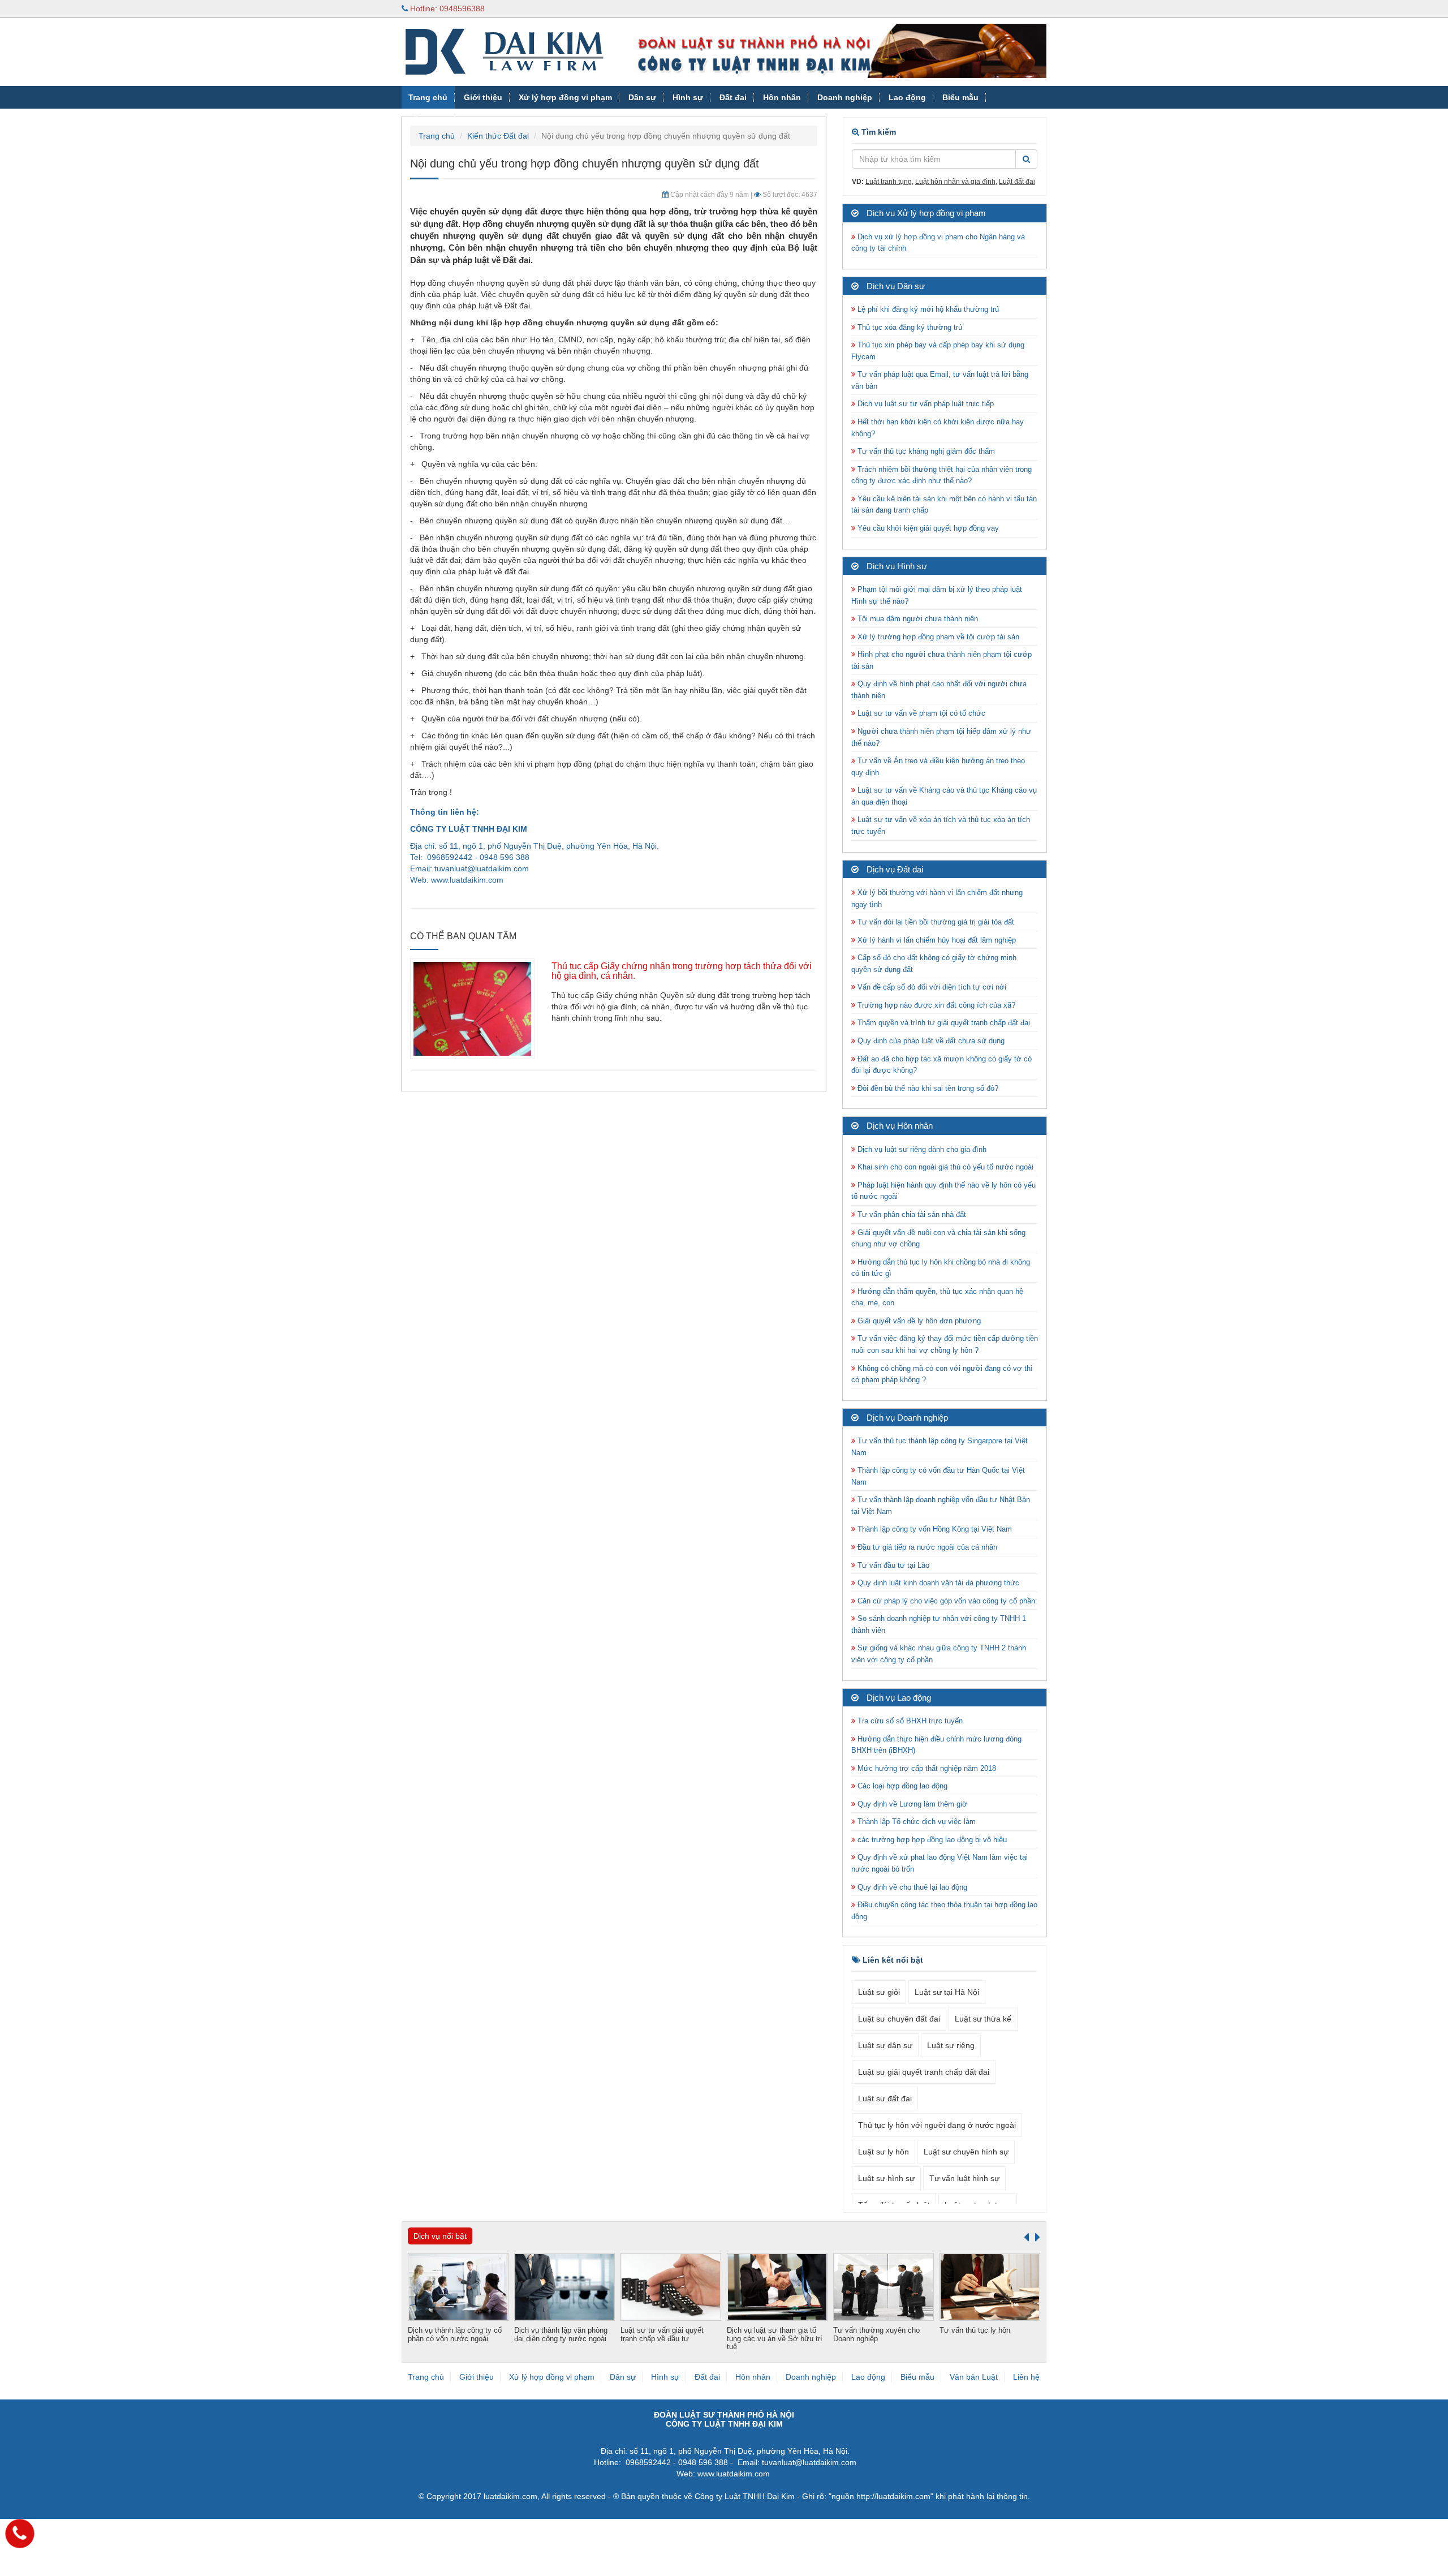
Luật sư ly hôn (884, 2152)
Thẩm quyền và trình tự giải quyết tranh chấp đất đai (944, 1023)
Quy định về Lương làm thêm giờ (911, 1804)
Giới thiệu (483, 97)
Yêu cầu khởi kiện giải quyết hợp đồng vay (927, 528)
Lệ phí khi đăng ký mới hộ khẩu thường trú (927, 309)
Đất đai (733, 97)
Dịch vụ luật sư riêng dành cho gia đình (921, 1149)
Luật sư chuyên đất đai (899, 2019)
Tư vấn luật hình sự (964, 2178)
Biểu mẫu (960, 97)
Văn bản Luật (434, 120)
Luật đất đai (1017, 182)
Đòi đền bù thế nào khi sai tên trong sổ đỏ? (927, 1088)
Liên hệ (1026, 2377)
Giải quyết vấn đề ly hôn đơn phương (918, 1321)
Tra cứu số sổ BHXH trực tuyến (909, 1721)
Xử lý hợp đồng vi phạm (565, 97)
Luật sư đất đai (885, 2098)
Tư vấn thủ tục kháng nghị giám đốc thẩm (925, 451)
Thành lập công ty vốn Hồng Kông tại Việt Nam (934, 1529)
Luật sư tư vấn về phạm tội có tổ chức (920, 713)
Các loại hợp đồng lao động (901, 1786)
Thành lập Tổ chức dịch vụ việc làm (915, 1822)
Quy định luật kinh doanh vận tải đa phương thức (937, 1583)
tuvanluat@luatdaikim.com (482, 868)
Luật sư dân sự (885, 2045)
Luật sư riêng (951, 2045)
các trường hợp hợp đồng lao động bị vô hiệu (931, 1840)
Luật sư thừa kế (983, 2019)
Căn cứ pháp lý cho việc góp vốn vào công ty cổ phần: (946, 1601)
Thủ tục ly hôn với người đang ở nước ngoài (937, 2125)
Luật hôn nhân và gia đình (955, 182)
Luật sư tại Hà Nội (947, 1992)
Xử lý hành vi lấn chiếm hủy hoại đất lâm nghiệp (936, 940)
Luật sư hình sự (886, 2178)
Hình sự (688, 97)
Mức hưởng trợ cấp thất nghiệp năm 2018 (926, 1768)
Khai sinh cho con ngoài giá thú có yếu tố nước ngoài (944, 1167)
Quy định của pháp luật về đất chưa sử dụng (930, 1041)
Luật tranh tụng (889, 182)
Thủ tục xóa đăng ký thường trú (909, 327)
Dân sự (642, 97)
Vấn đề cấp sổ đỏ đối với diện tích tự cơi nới (931, 987)
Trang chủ (428, 97)
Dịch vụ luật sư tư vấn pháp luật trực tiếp (925, 404)
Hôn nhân (782, 97)
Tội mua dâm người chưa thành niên (917, 619)
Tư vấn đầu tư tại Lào (892, 1565)
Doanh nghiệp (845, 97)
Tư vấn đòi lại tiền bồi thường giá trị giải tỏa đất (935, 922)
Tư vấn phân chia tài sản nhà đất (911, 1214)
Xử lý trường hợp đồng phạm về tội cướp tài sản (937, 637)
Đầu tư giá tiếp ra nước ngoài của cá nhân (926, 1547)
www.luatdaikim (458, 880)
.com (495, 880)
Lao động (907, 97)
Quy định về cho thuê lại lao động (911, 1887)
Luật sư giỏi (879, 1992)
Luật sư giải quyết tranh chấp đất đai (924, 2072)
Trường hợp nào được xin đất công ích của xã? (935, 1005)
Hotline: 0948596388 (446, 8)
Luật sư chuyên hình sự (966, 2152)
